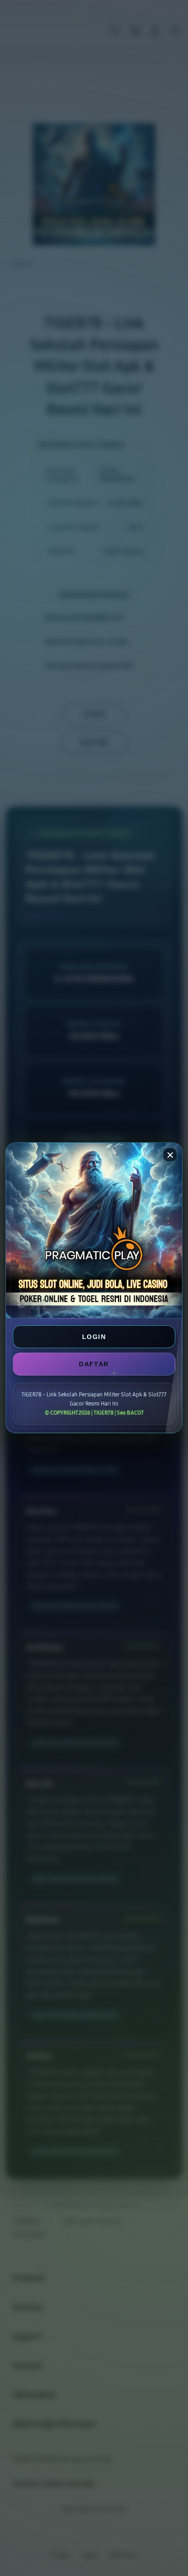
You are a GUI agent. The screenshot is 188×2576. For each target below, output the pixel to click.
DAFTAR (94, 1364)
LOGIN (94, 1337)
